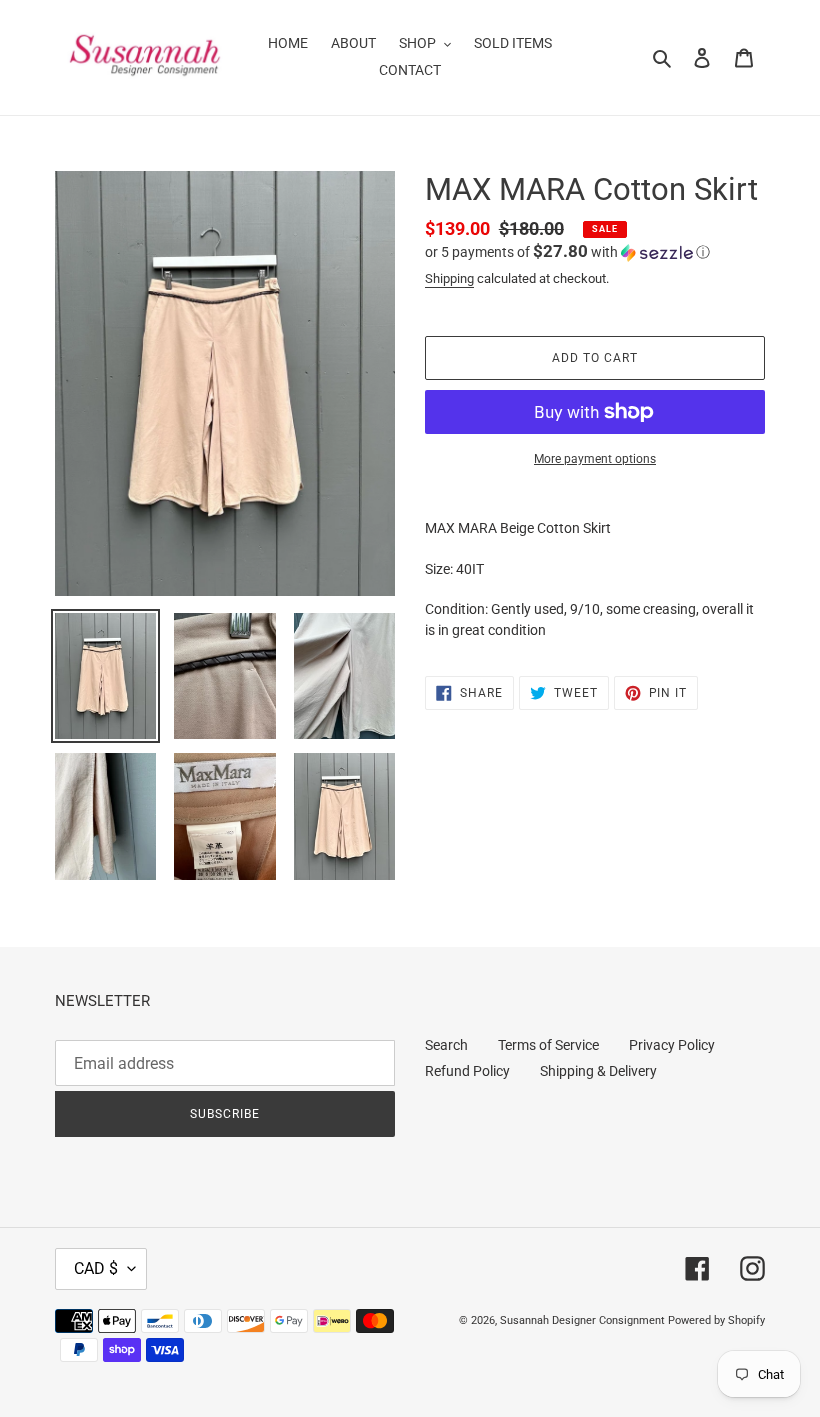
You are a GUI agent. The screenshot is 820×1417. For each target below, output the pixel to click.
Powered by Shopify (716, 1320)
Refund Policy (467, 1071)
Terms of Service (548, 1045)
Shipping (449, 278)
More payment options (595, 459)
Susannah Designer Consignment (582, 1320)
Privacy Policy (672, 1045)
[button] (567, 252)
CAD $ (96, 1268)
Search (446, 1045)
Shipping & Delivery (598, 1071)
